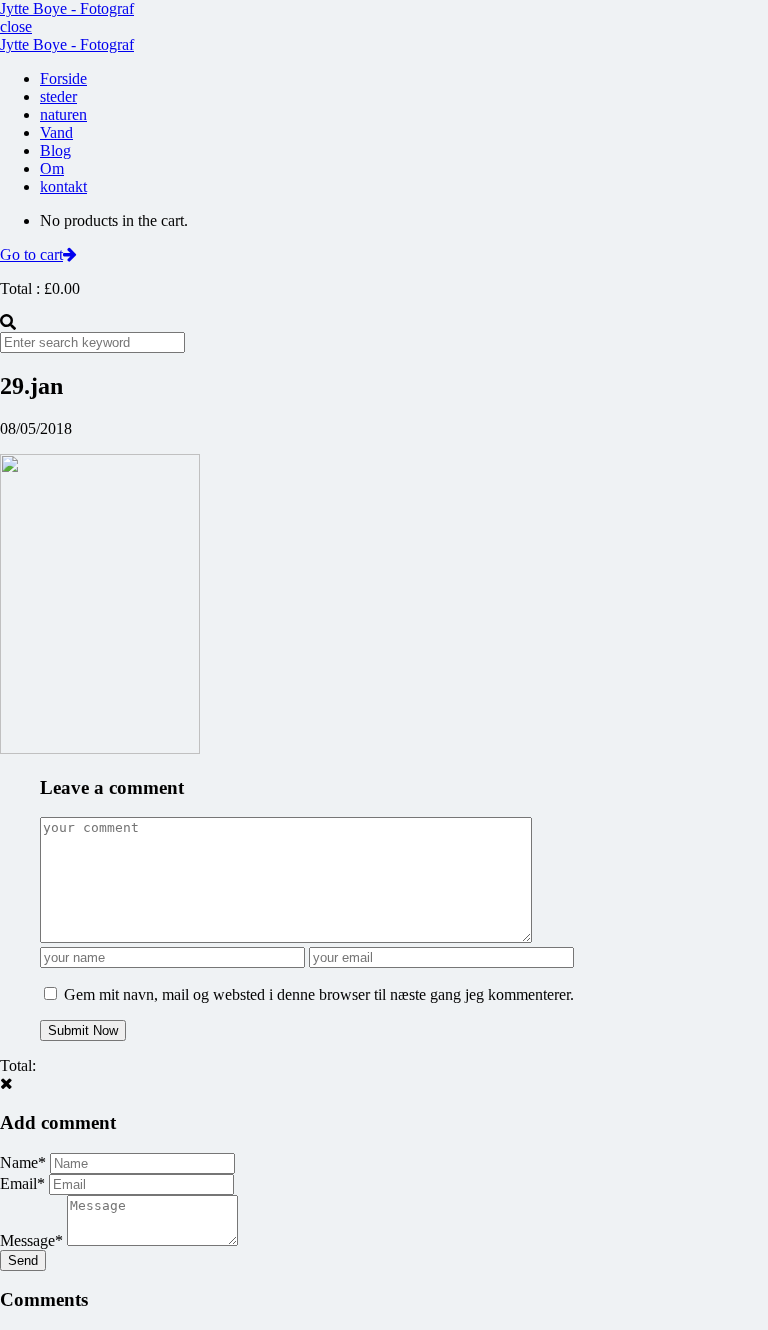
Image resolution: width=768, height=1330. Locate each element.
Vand (56, 132)
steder (58, 96)
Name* (23, 1162)
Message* (31, 1240)
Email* (22, 1183)
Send (23, 1260)
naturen (63, 114)
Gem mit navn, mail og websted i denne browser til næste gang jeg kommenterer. (319, 994)
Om (52, 168)
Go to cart (31, 254)
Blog (55, 150)
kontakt (63, 186)
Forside (63, 78)
